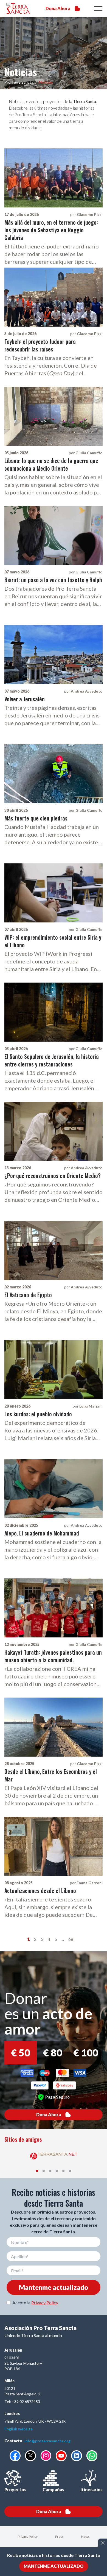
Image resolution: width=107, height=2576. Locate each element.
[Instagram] (46, 2456)
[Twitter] (30, 2456)
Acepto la (35, 2303)
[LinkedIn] (77, 2456)
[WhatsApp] (92, 2456)
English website (19, 2429)
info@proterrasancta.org (47, 2441)
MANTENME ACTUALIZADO (54, 2566)
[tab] (37, 2171)
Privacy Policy (45, 2303)
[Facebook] (15, 2456)
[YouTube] (61, 2456)
